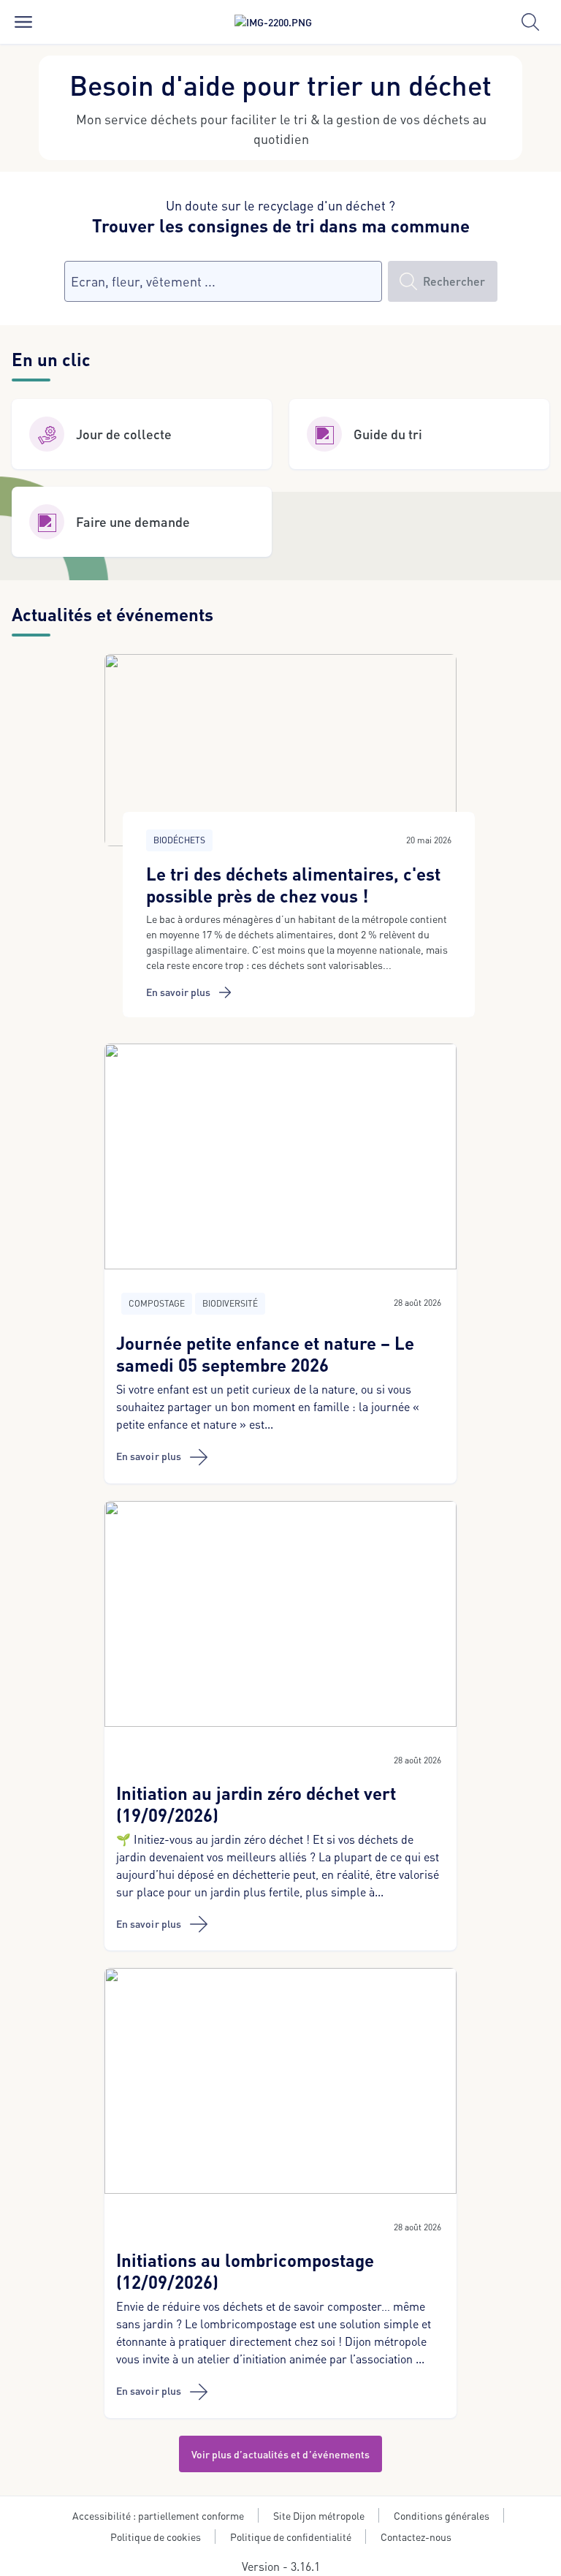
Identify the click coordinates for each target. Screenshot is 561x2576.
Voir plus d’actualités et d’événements (281, 2454)
